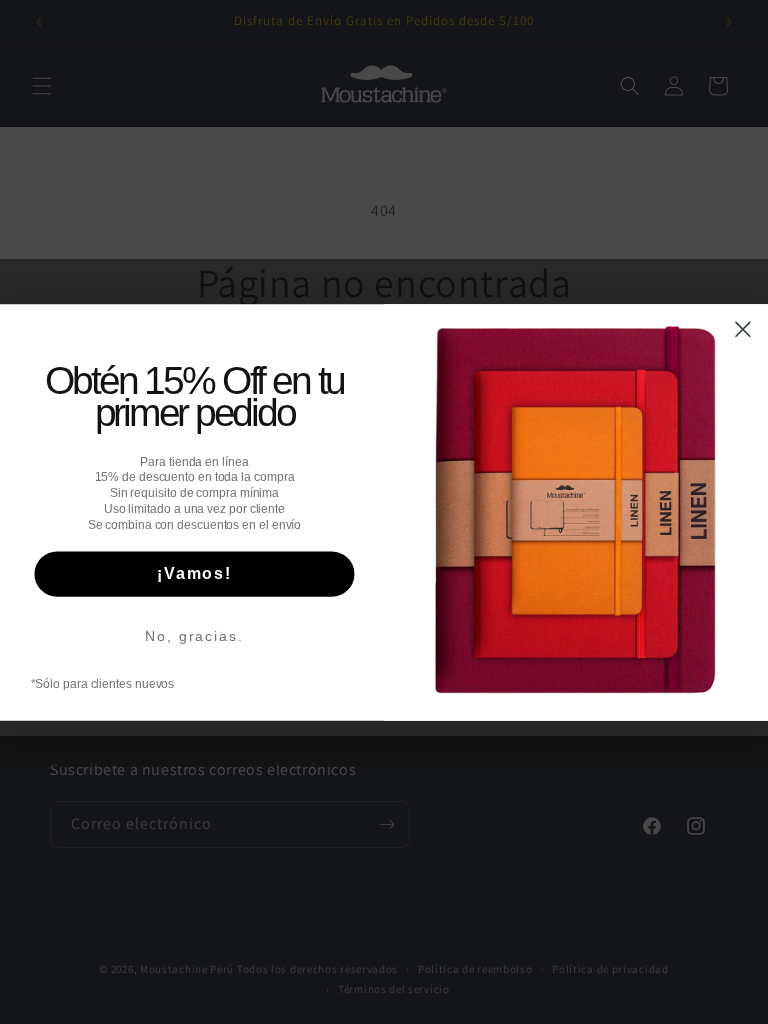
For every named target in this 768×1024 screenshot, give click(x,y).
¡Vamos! (194, 573)
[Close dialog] (743, 329)
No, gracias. (194, 636)
